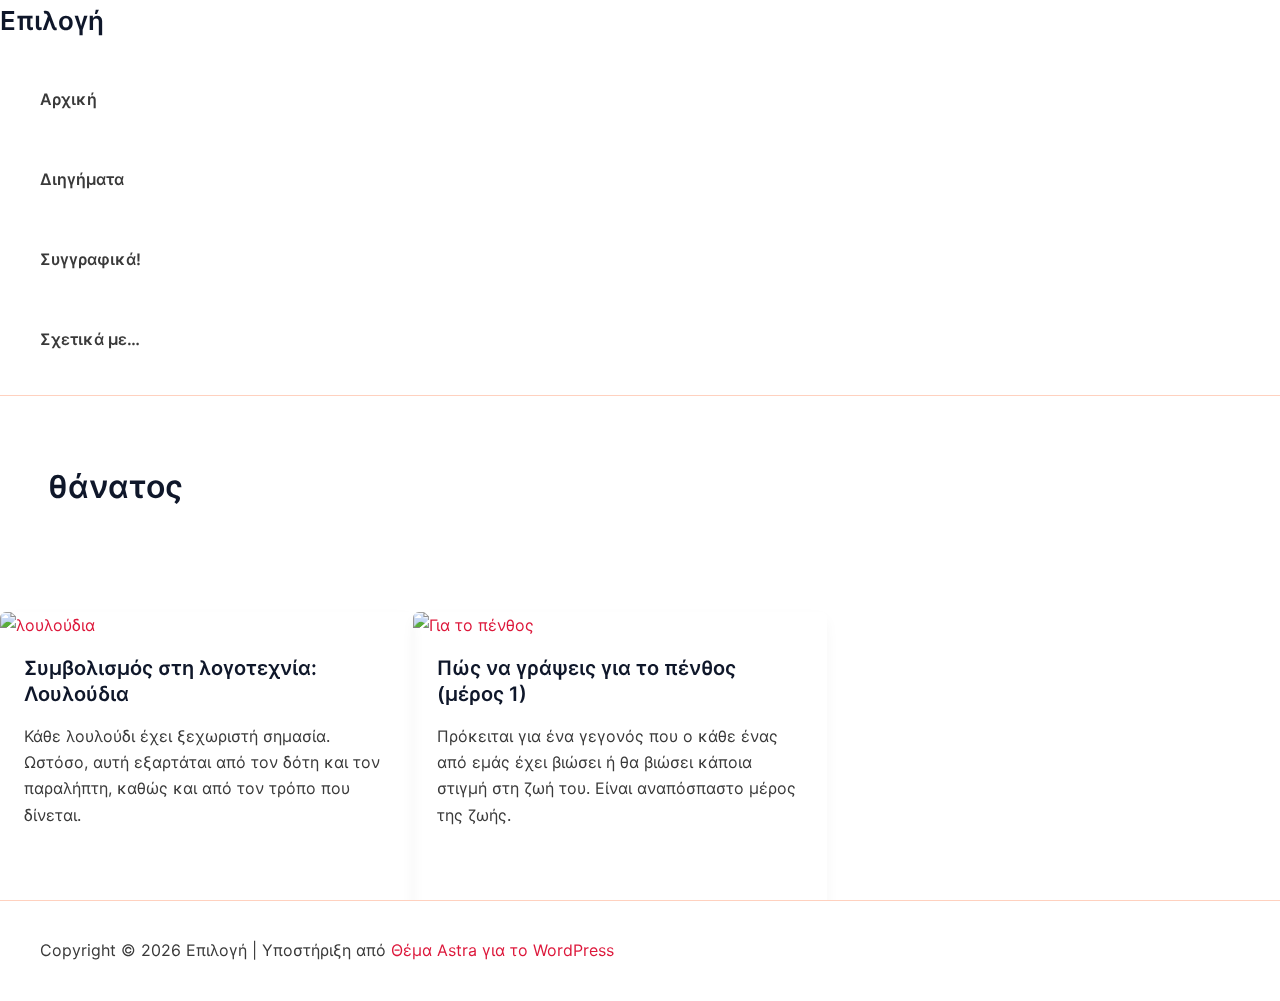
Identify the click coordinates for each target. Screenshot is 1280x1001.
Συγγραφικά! (90, 259)
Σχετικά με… (90, 339)
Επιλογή (52, 20)
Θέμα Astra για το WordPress (502, 950)
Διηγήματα (82, 179)
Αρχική (68, 99)
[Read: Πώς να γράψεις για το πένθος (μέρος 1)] (473, 625)
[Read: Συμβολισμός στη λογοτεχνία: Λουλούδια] (47, 625)
